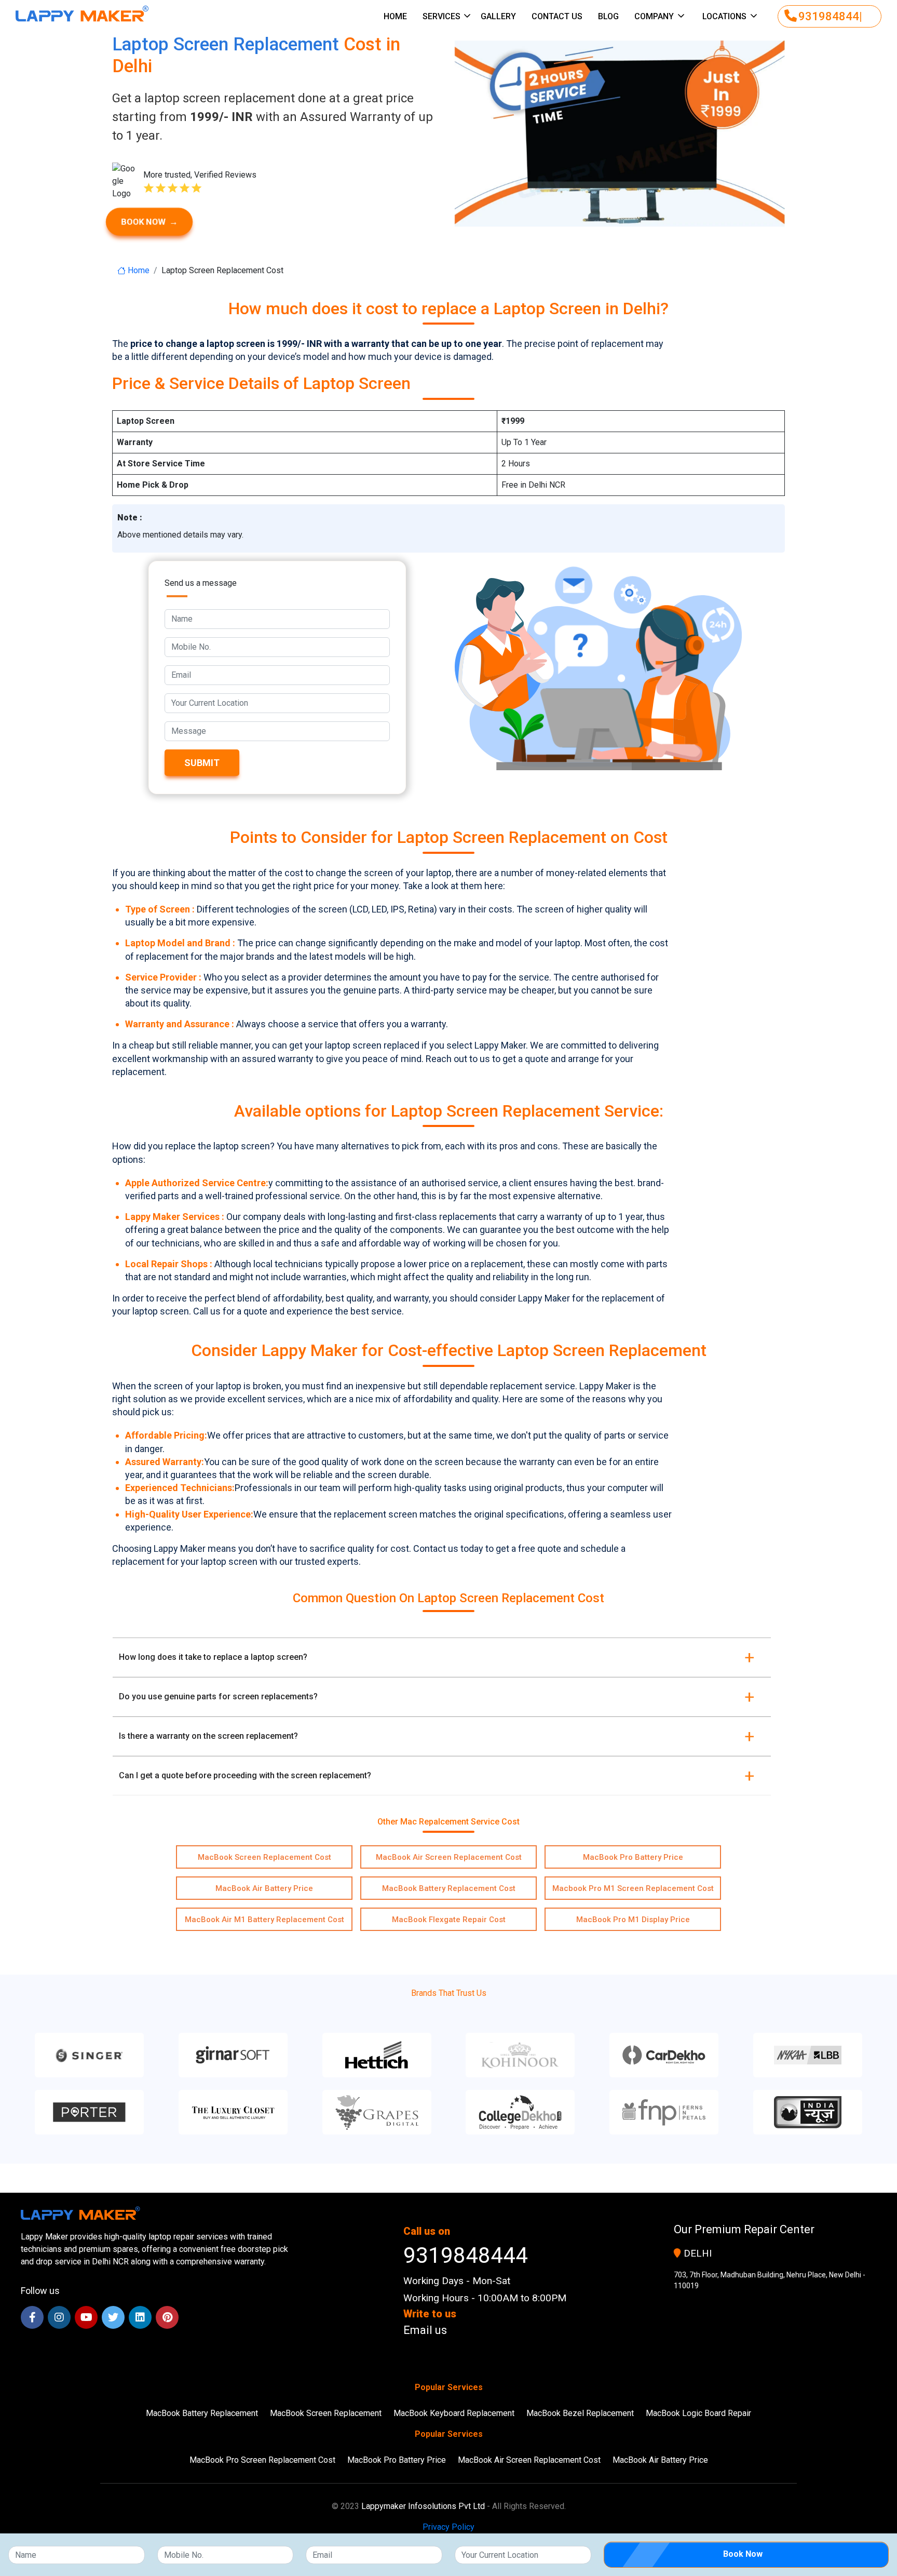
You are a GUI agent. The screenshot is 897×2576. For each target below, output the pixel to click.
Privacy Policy (448, 2527)
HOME (395, 16)
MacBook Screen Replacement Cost (264, 1857)
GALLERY (498, 16)
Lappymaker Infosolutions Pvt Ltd (423, 2506)
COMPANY (654, 16)
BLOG (608, 16)
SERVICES (443, 16)
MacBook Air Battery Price (264, 1888)
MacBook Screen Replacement (326, 2413)
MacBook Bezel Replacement (580, 2413)
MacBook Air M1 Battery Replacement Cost (264, 1920)
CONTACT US (557, 16)
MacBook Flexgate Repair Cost (449, 1920)
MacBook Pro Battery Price (633, 1857)
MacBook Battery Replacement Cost (449, 1888)
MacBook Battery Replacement (202, 2413)
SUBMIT (202, 763)
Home (138, 270)
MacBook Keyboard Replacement (454, 2413)
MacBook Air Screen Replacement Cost (449, 1857)
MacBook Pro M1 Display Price (633, 1920)
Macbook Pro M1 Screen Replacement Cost (633, 1888)
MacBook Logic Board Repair (698, 2413)
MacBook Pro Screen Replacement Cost (262, 2460)
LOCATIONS (724, 16)
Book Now (149, 222)
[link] (485, 2330)
